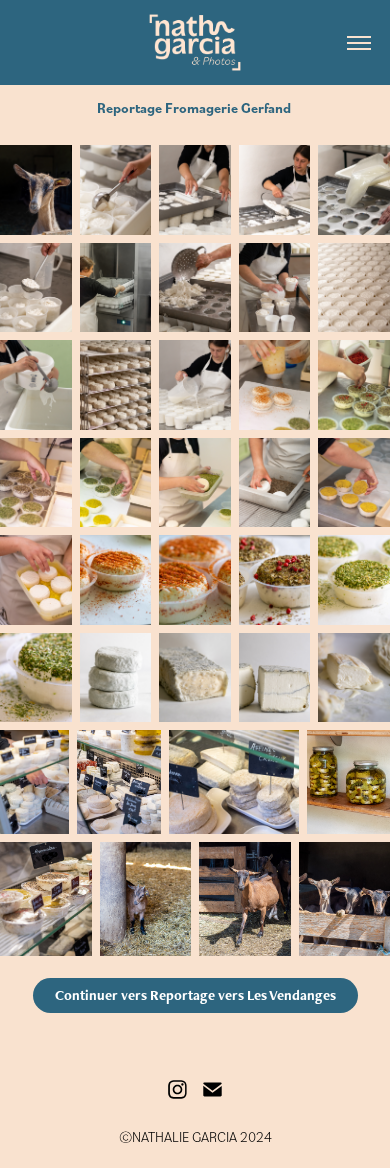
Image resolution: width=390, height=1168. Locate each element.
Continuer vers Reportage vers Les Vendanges (195, 995)
